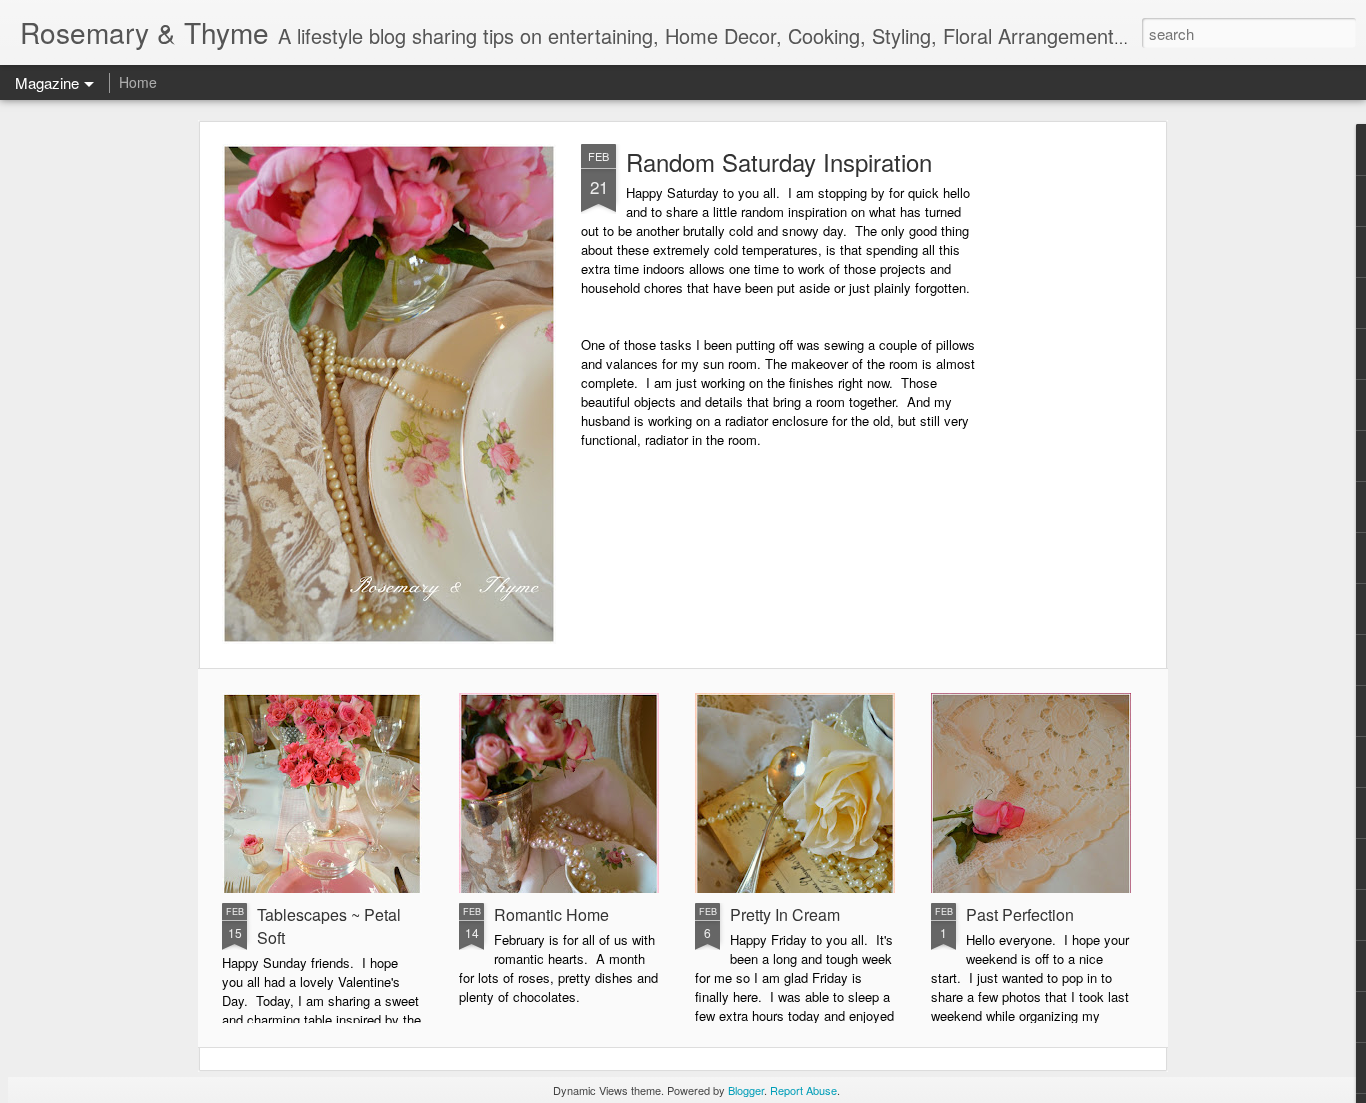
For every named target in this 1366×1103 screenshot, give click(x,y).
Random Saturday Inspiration (779, 161)
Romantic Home (551, 914)
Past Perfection (1020, 914)
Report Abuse (803, 1090)
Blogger (746, 1090)
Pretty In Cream (785, 914)
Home (138, 82)
